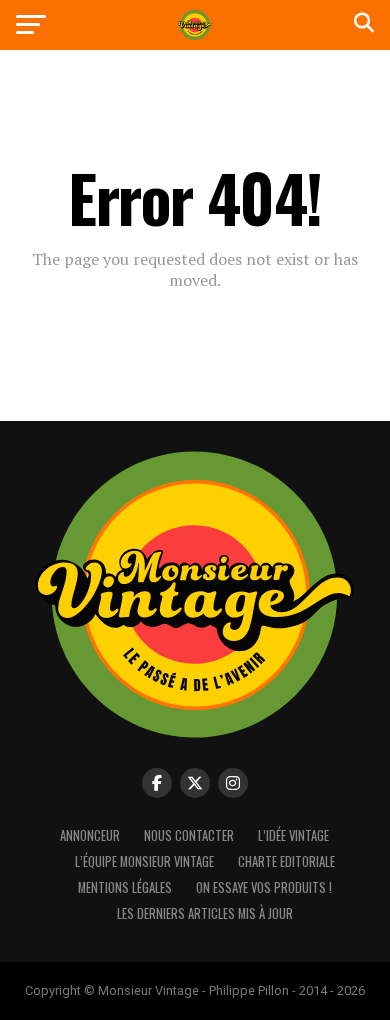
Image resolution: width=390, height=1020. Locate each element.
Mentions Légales (125, 887)
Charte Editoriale (286, 861)
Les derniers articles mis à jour (205, 913)
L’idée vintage (293, 835)
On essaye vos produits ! (264, 887)
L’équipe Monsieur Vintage (144, 861)
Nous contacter (189, 835)
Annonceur (90, 835)
